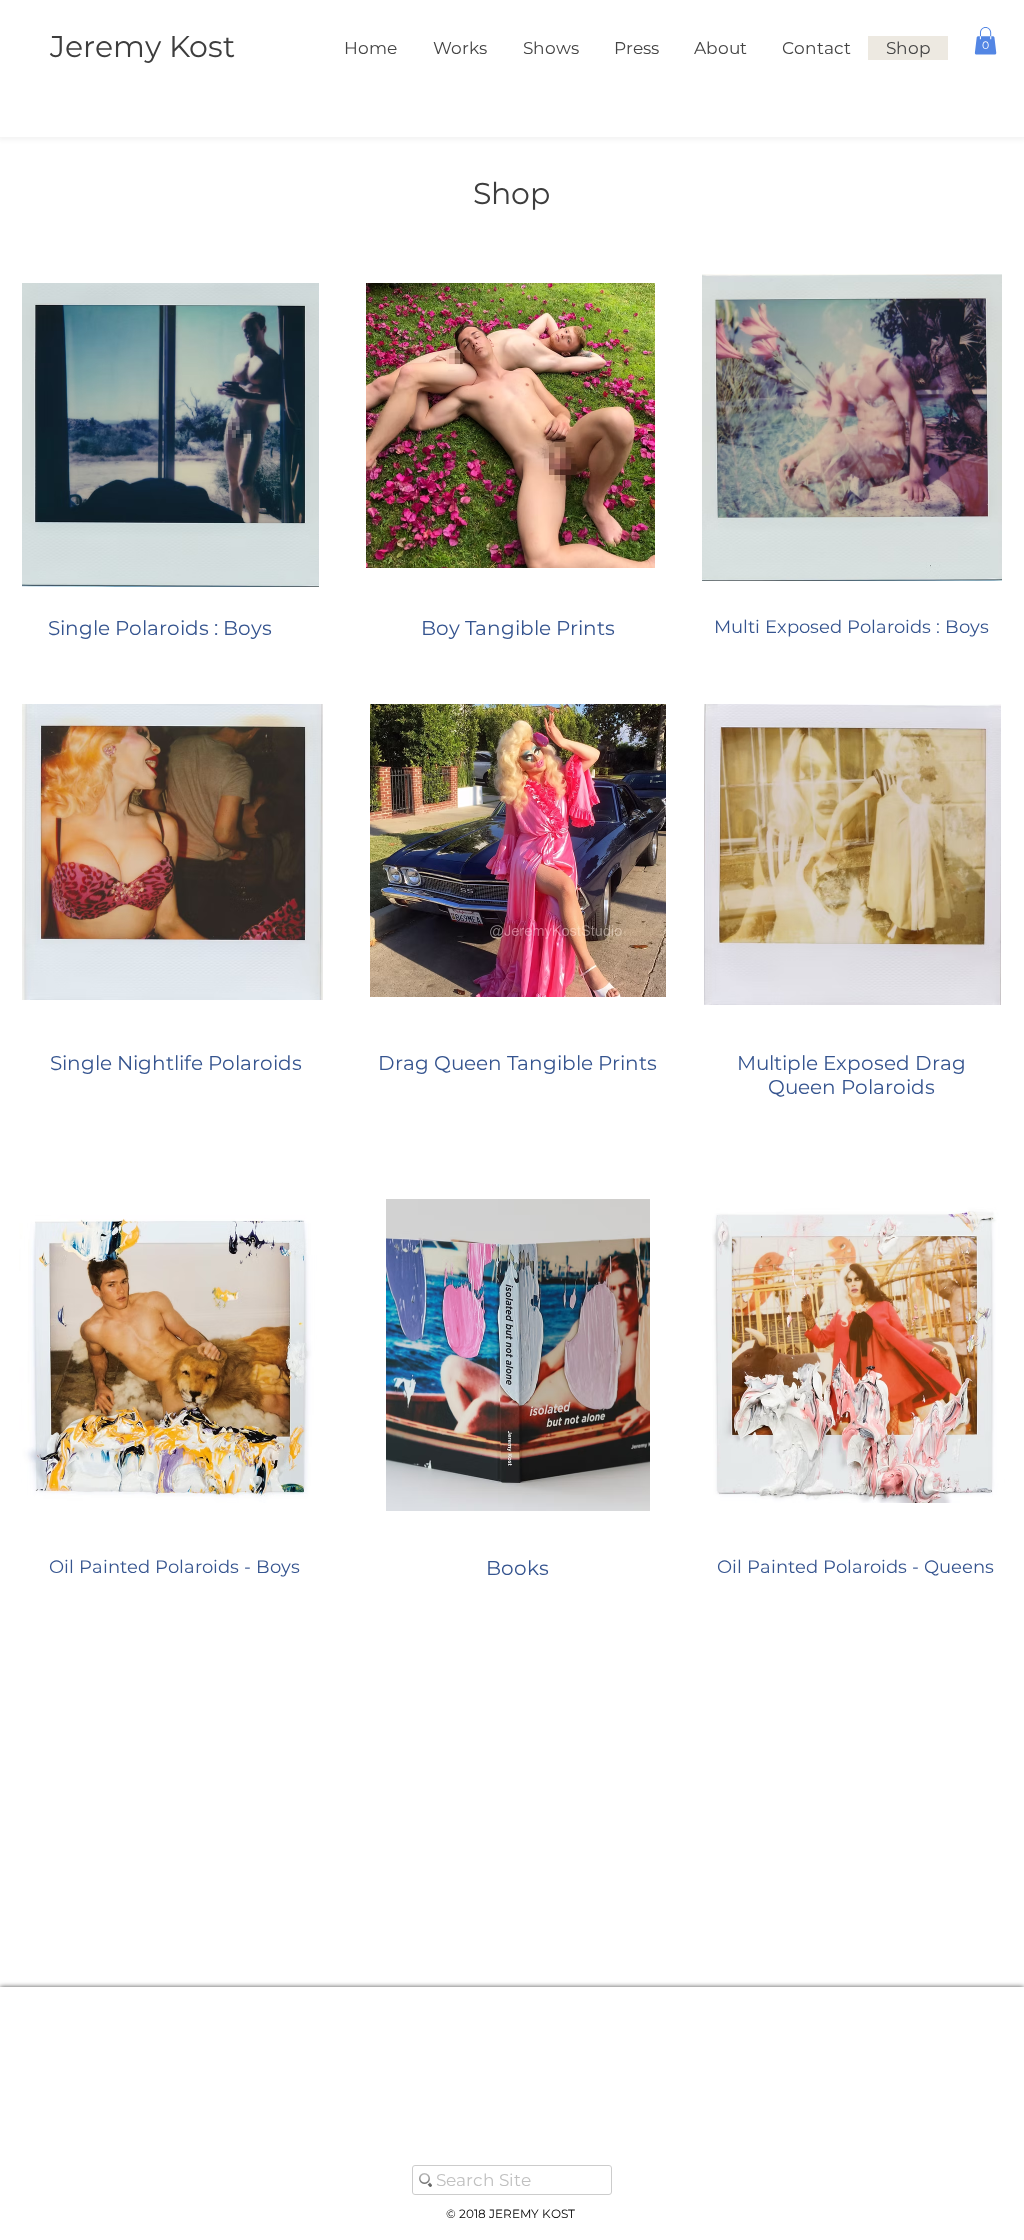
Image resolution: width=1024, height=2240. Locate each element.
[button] (985, 40)
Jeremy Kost (142, 46)
